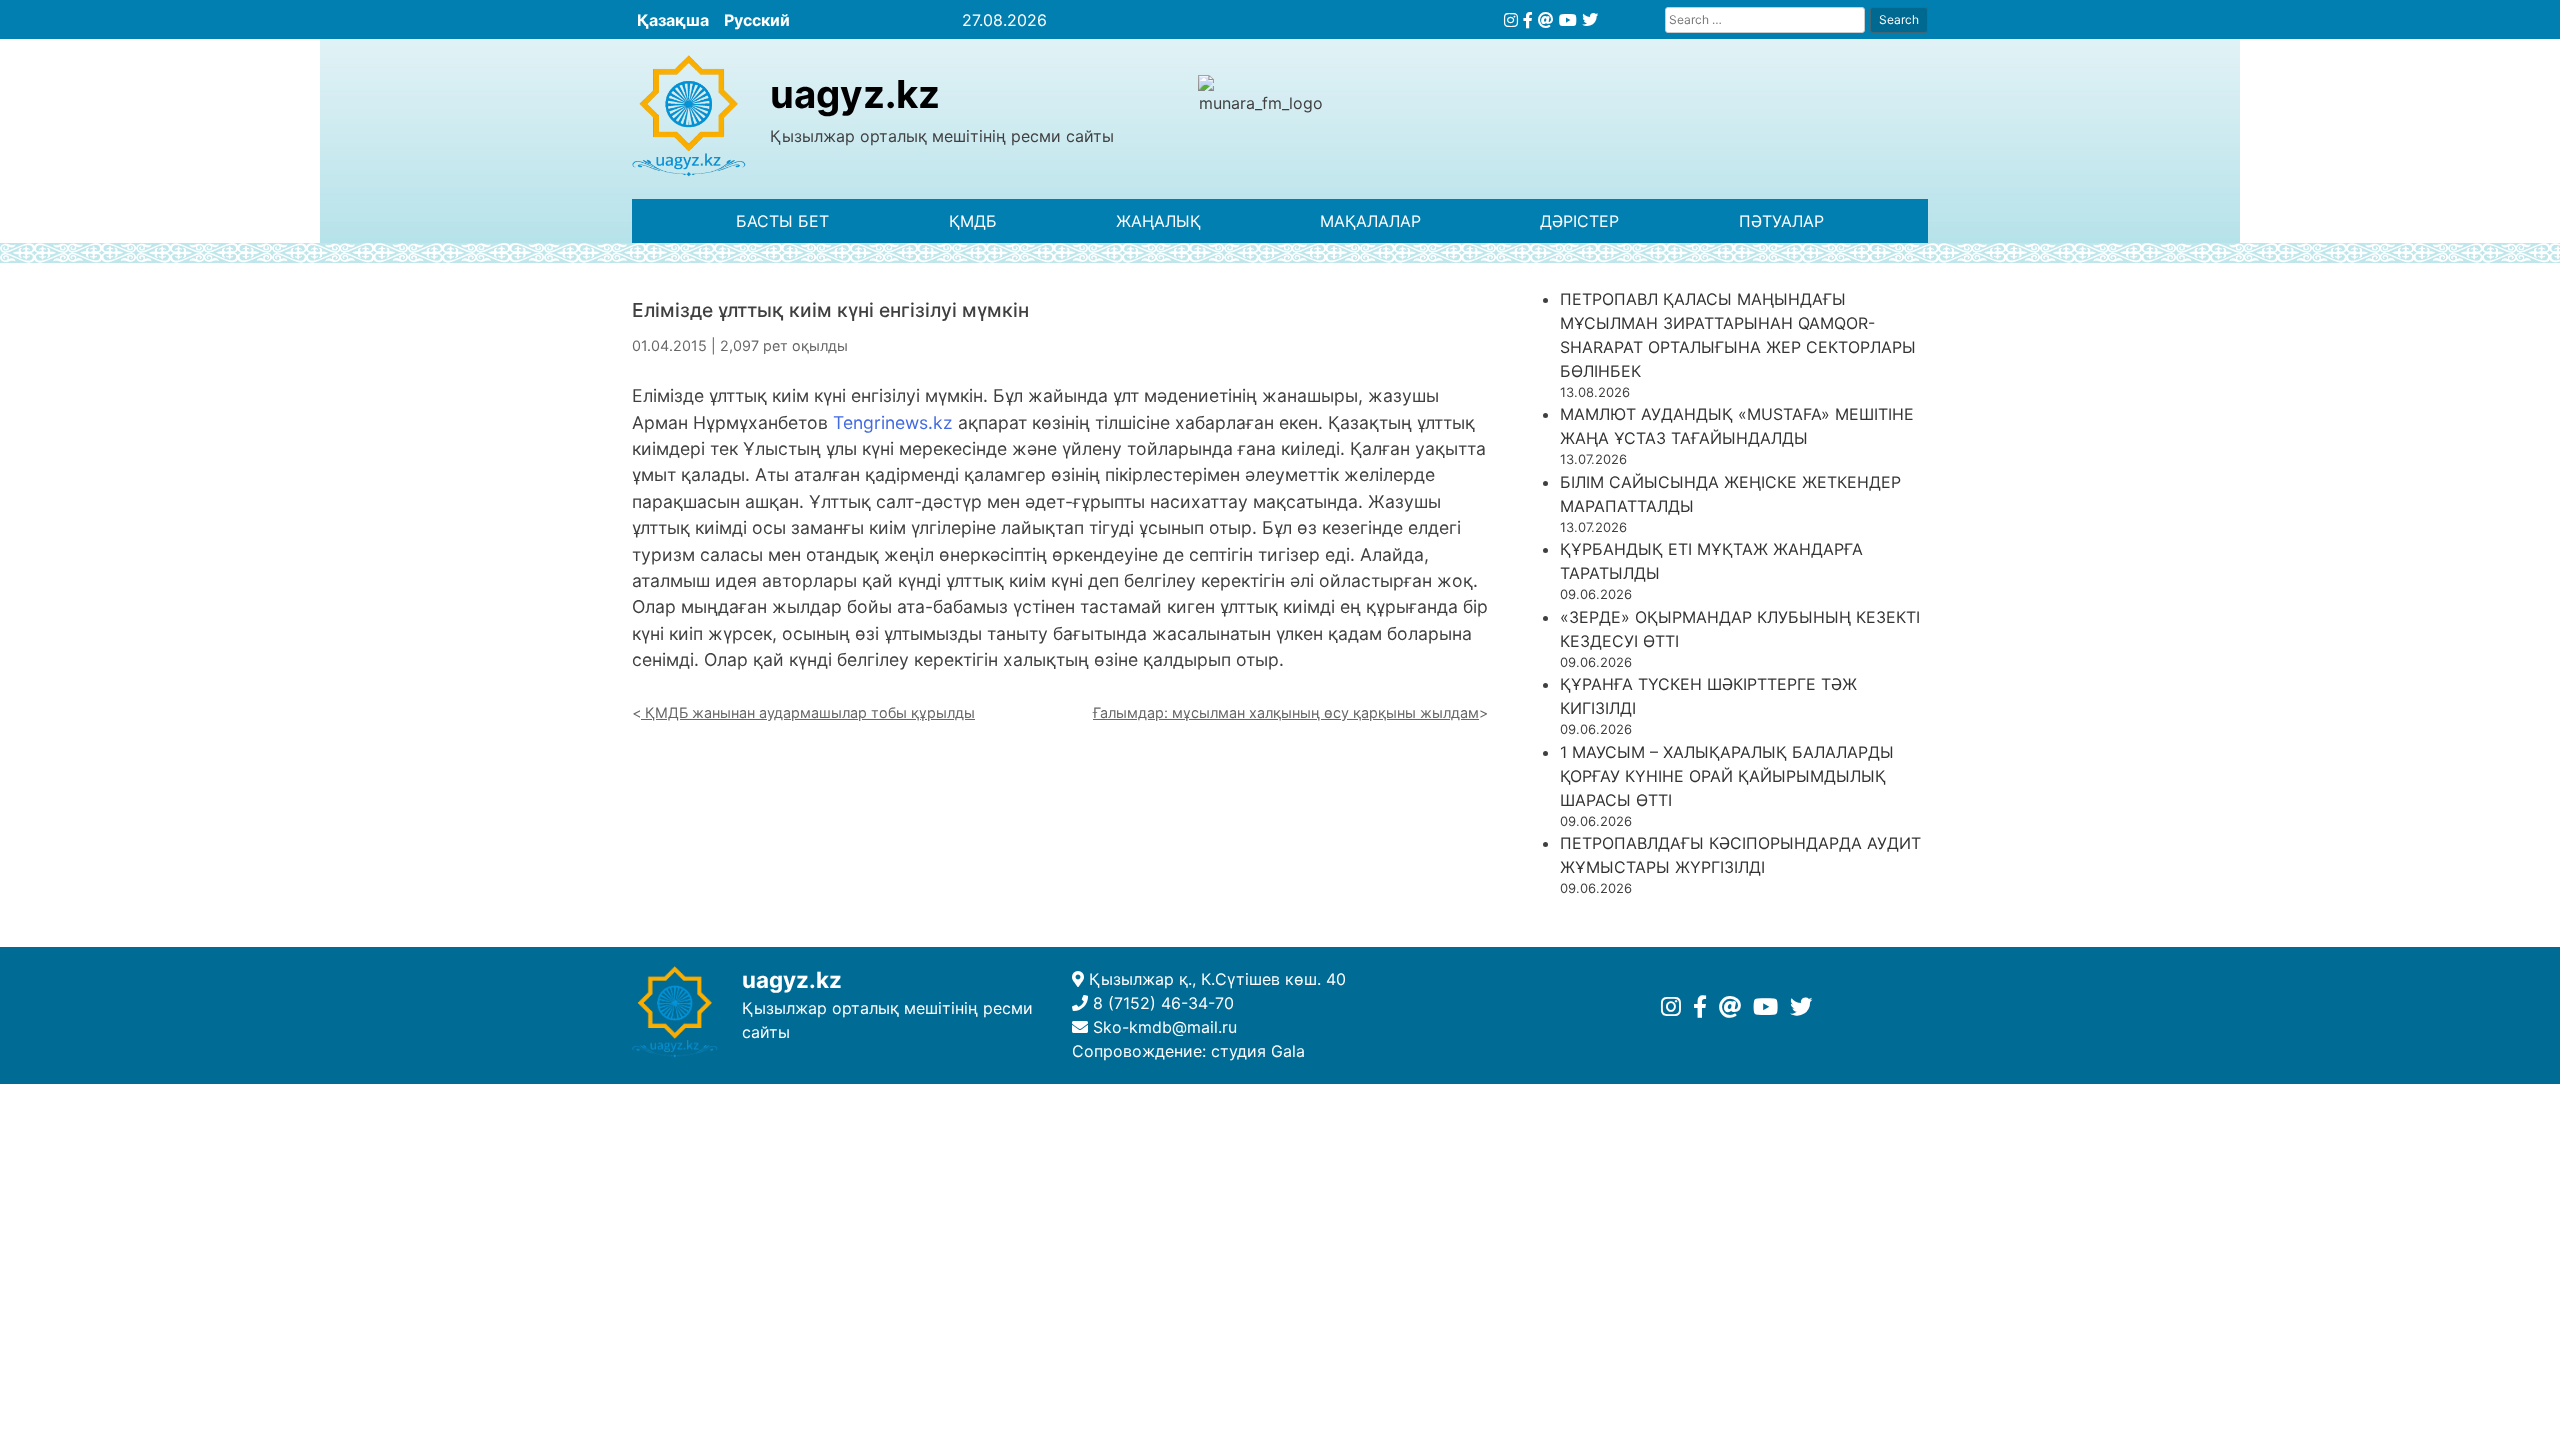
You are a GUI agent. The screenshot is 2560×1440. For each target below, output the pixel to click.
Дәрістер (1579, 221)
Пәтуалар (1781, 221)
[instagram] (1511, 20)
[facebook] (1528, 20)
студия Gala (1258, 1051)
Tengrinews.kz (893, 422)
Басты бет (782, 221)
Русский (757, 20)
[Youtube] (1568, 20)
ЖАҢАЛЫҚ (1158, 221)
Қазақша (673, 20)
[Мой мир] (1546, 20)
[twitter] (1590, 20)
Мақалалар (1370, 221)
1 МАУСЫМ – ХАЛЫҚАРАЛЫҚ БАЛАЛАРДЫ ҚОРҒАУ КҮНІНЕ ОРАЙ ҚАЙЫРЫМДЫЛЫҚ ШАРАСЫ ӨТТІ (1727, 776)
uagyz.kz (855, 94)
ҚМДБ (973, 221)
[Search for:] (1765, 19)
